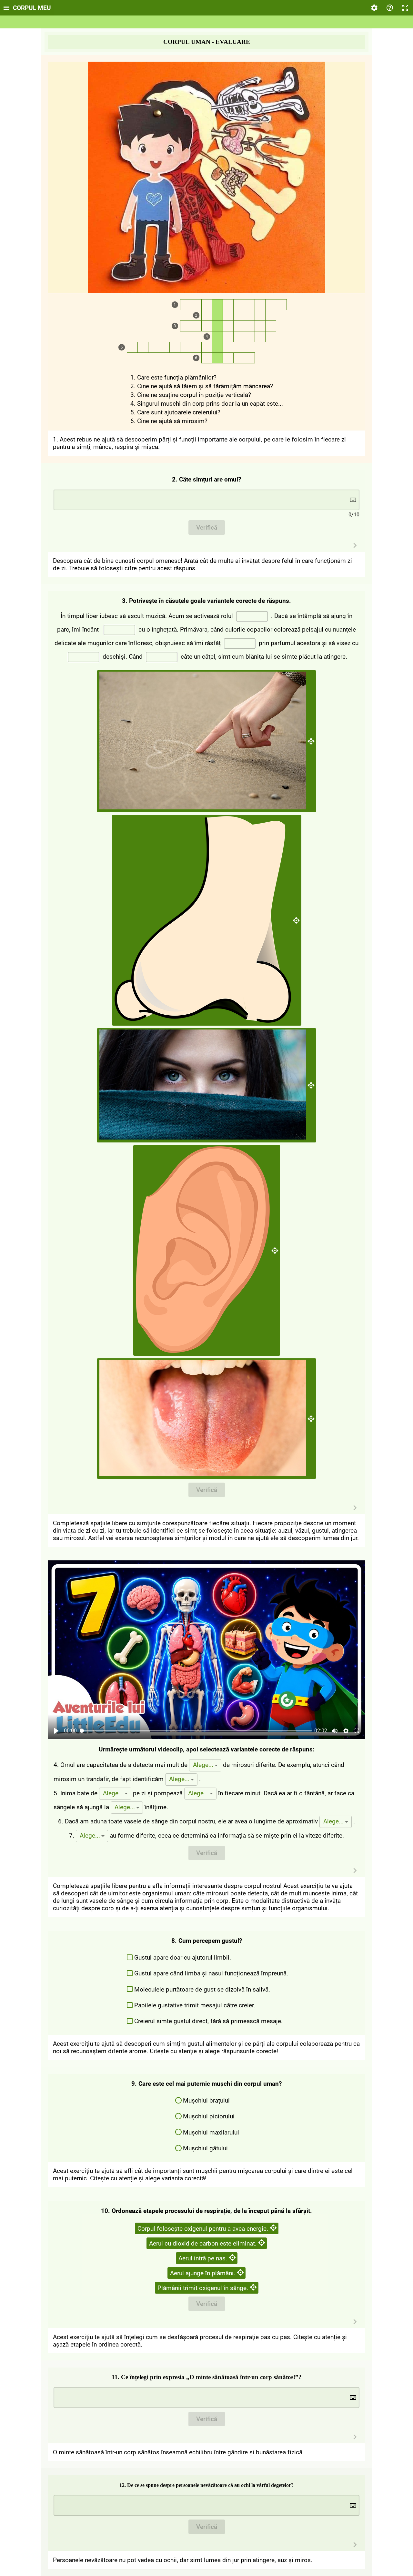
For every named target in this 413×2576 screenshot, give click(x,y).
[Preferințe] (374, 8)
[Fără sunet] (335, 1731)
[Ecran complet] (405, 8)
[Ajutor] (390, 8)
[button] (205, 1765)
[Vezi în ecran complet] (357, 1731)
